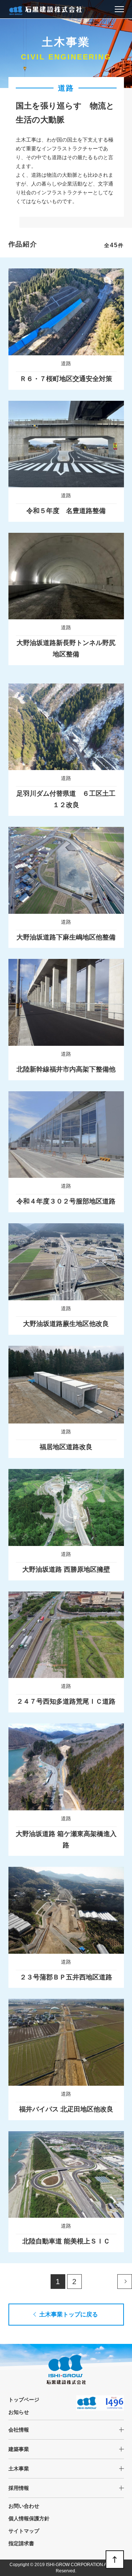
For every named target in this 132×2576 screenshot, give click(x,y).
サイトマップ (24, 2531)
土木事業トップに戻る (69, 2314)
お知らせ (19, 2412)
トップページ (24, 2400)
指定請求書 (21, 2543)
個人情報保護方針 (29, 2518)
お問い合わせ (24, 2506)
